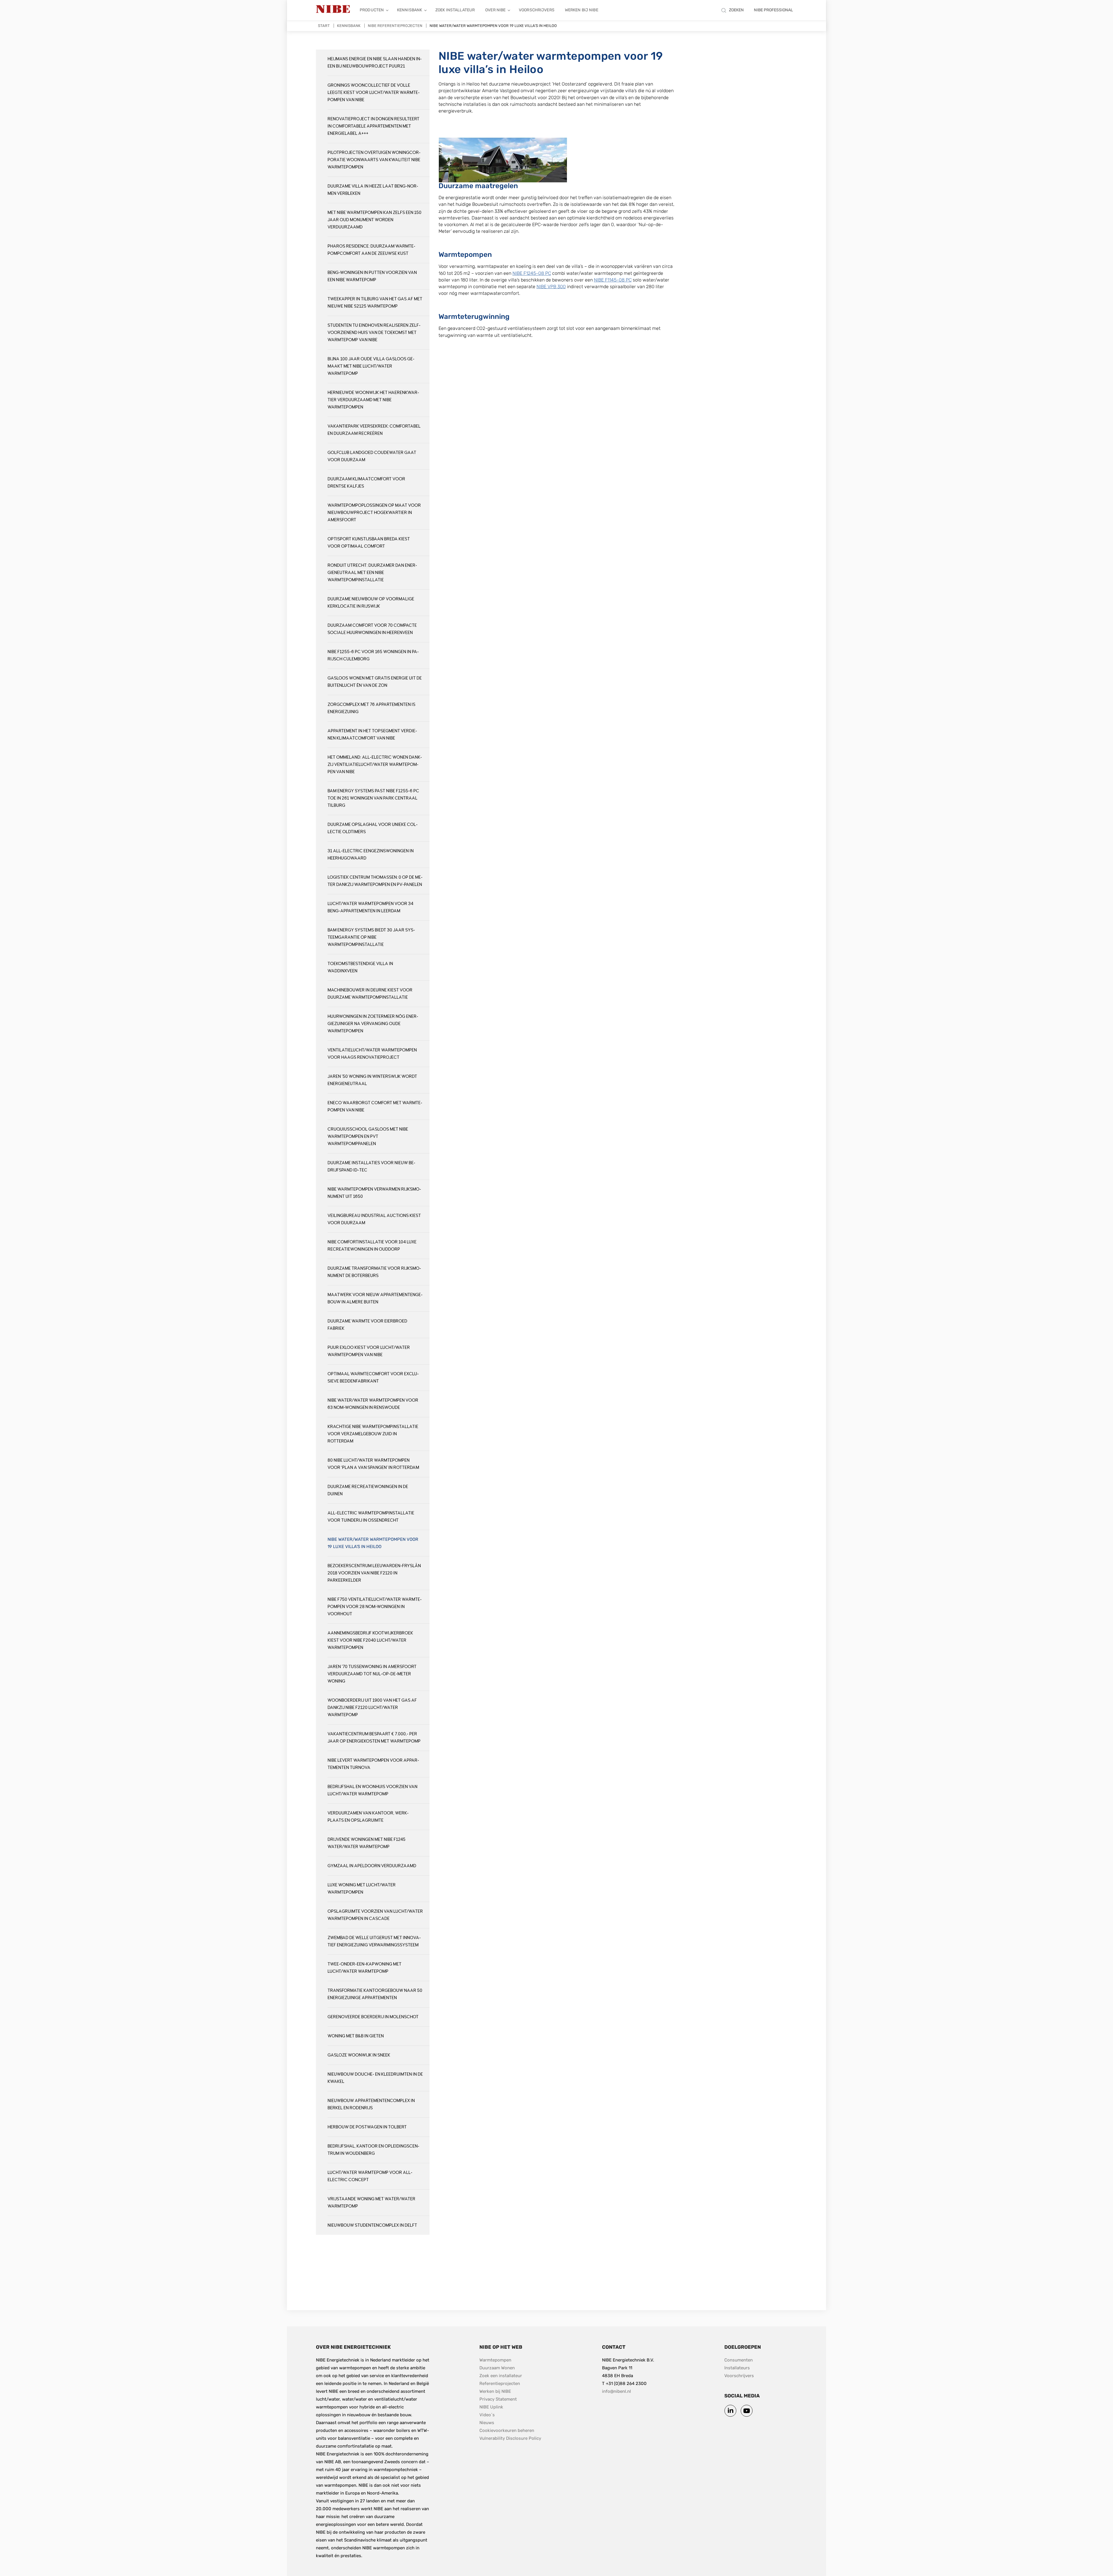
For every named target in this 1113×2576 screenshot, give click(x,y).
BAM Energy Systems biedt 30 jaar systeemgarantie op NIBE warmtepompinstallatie (371, 937)
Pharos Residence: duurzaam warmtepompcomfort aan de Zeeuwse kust (371, 250)
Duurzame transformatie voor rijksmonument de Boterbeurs (374, 1272)
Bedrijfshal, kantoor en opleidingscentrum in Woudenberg (373, 2150)
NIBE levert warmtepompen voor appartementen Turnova (373, 1764)
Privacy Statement (498, 2399)
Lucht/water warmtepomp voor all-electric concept (370, 2176)
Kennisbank (410, 10)
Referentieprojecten (500, 2384)
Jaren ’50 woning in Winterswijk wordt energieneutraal (372, 1080)
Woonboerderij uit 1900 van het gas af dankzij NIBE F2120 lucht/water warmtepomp (372, 1708)
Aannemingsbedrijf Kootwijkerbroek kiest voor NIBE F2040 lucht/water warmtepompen (370, 1640)
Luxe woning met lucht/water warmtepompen (362, 1889)
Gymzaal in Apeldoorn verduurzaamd (372, 1866)
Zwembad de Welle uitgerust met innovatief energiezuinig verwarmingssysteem (374, 1941)
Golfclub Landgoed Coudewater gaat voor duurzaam (372, 456)
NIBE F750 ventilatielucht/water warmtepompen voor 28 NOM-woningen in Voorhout (375, 1607)
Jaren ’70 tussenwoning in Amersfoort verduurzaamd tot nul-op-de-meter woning (372, 1674)
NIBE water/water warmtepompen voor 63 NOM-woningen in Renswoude (373, 1404)
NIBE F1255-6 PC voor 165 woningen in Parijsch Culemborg (373, 655)
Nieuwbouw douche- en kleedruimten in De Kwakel (375, 2078)
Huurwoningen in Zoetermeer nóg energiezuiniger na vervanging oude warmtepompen (373, 1024)
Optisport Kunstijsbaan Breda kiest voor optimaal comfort (369, 543)
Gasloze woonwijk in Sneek (359, 2055)
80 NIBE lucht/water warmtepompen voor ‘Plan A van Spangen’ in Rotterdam (373, 1464)
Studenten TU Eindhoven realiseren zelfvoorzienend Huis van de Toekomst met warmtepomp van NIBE (374, 333)
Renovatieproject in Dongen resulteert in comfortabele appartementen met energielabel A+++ (373, 126)
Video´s (487, 2415)
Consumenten (739, 2360)
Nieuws (487, 2423)
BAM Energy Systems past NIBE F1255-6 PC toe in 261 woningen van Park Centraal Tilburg (373, 798)
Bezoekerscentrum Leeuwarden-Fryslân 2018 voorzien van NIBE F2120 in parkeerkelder (374, 1573)
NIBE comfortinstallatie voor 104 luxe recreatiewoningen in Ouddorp (372, 1246)
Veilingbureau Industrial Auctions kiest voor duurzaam (374, 1219)
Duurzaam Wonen (497, 2368)
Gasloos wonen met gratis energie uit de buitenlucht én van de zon (375, 682)
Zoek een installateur (501, 2376)
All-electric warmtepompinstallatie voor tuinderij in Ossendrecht (371, 1517)
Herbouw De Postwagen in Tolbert (367, 2127)
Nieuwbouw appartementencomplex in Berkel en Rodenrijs (371, 2104)
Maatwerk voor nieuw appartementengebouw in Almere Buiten (375, 1298)
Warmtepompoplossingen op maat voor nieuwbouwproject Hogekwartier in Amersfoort (374, 513)
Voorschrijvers (537, 10)
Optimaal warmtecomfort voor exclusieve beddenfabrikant (373, 1378)
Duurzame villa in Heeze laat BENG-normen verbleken (373, 190)
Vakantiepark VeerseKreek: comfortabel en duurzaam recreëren (374, 430)
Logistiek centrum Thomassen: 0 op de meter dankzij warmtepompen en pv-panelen (375, 881)
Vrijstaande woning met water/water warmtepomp (371, 2203)
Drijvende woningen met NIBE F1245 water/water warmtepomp (367, 1843)
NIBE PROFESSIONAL (773, 10)
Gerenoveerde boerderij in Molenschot (373, 2017)
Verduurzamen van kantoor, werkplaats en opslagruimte (368, 1817)
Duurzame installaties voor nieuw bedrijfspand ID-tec (371, 1167)
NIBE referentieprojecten (395, 26)
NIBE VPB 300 (551, 287)
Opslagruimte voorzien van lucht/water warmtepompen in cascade (375, 1915)
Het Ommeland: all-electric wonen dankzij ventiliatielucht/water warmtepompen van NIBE (375, 765)
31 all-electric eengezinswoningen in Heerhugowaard (371, 855)
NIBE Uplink (491, 2407)
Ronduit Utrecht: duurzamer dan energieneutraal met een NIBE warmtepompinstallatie (372, 573)
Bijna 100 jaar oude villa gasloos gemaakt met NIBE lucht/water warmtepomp (371, 366)
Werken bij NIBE (582, 10)
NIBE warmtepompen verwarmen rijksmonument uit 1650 (374, 1193)
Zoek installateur (455, 10)
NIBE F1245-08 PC (532, 273)
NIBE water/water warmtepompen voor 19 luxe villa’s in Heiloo (373, 1543)
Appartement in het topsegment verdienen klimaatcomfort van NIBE (372, 735)
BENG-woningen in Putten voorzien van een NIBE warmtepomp (372, 276)
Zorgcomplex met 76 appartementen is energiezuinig (371, 708)
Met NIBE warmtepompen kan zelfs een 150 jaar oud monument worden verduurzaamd (374, 220)
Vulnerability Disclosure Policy (510, 2438)
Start (324, 26)
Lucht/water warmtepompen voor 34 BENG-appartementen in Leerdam (370, 907)
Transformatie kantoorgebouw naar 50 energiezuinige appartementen (375, 1994)
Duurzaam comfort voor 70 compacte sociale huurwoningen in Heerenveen (372, 629)
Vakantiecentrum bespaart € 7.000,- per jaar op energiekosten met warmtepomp (374, 1738)
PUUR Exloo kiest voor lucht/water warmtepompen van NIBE (369, 1351)
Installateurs (737, 2368)
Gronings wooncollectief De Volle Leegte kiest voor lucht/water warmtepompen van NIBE (374, 93)
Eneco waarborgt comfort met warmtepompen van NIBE (375, 1107)
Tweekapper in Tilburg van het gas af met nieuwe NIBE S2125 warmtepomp (375, 303)
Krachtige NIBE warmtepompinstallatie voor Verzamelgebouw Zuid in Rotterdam (373, 1434)
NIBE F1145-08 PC (613, 280)
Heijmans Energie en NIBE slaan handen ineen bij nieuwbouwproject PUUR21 (375, 63)
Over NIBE (495, 10)
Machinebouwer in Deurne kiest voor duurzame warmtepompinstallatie (370, 994)
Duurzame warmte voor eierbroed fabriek (367, 1325)
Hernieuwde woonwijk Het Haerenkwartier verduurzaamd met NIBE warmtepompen (373, 400)
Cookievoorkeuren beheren (507, 2430)
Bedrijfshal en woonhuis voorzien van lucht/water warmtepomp (372, 1790)
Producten (372, 10)
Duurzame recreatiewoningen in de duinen (368, 1490)
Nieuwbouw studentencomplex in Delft (372, 2225)
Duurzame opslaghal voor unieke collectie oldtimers (373, 828)
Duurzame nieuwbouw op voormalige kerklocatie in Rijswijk (371, 603)
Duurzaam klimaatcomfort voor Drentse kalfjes (366, 483)
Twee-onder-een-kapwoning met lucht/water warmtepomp (364, 1968)
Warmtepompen (495, 2360)
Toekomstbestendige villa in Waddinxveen (360, 967)
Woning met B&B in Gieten (356, 2036)
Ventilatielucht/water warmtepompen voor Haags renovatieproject (372, 1054)
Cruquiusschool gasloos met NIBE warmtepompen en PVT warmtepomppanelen (368, 1137)
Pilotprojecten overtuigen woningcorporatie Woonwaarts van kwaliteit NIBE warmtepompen (374, 160)
